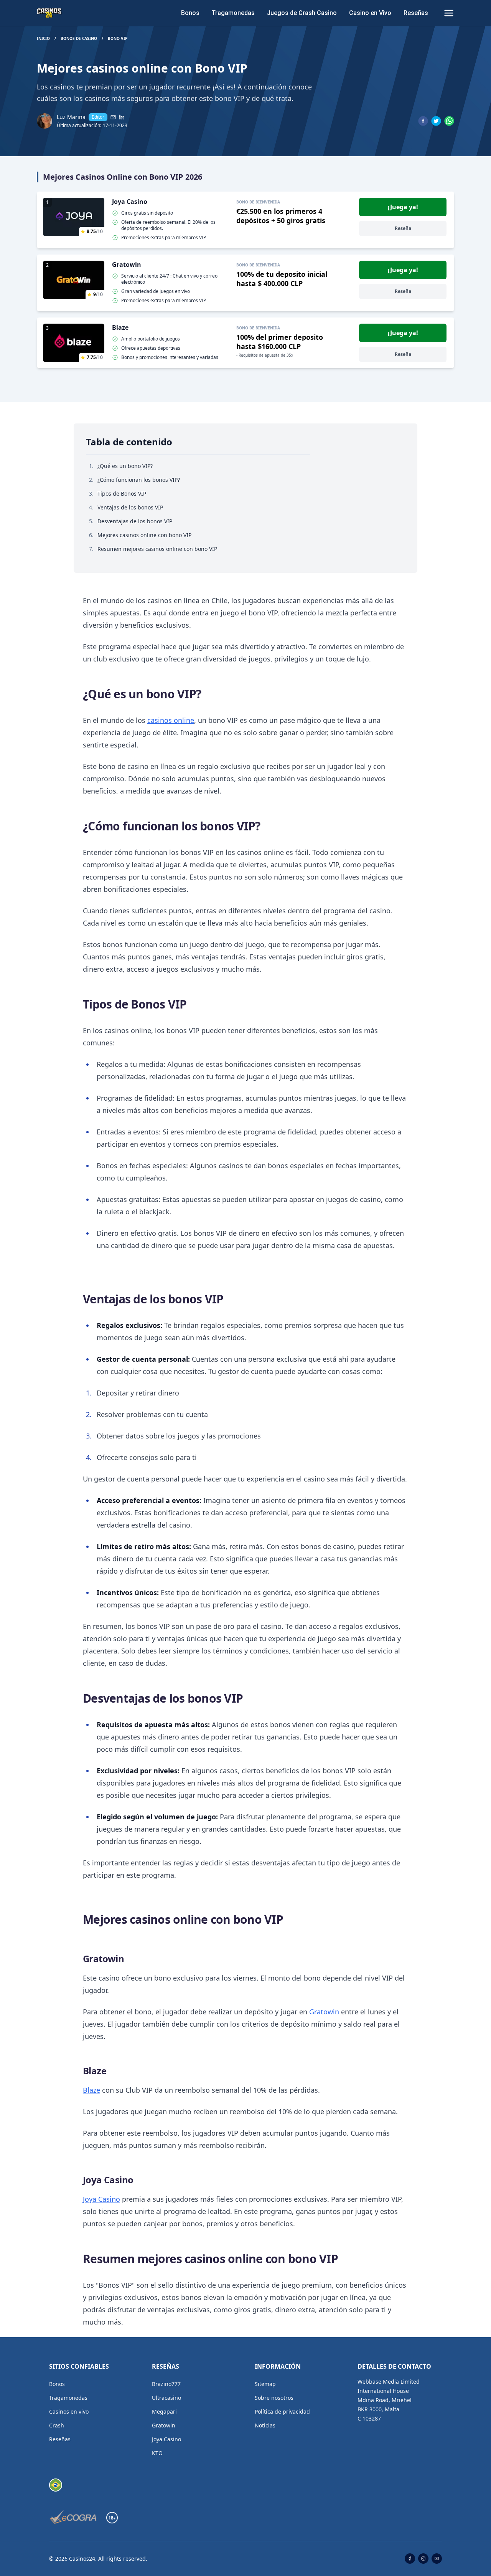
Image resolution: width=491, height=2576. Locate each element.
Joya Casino (101, 2199)
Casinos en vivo (69, 2411)
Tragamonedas (233, 13)
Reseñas (416, 13)
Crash (57, 2425)
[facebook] (423, 121)
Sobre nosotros (274, 2398)
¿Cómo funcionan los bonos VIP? (139, 480)
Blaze (91, 2090)
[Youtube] (437, 2559)
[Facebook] (410, 2559)
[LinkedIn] (113, 117)
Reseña (403, 228)
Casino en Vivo (370, 13)
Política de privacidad (282, 2411)
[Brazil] (56, 2485)
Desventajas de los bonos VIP (135, 521)
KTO (157, 2453)
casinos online (171, 720)
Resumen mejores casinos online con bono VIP (157, 549)
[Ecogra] (73, 2518)
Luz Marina (71, 117)
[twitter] (436, 121)
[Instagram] (423, 2559)
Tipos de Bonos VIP (122, 494)
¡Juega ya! (403, 207)
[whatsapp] (449, 121)
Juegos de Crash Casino (302, 13)
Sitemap (265, 2384)
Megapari (164, 2411)
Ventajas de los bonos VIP (130, 507)
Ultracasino (166, 2398)
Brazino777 (166, 2384)
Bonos (190, 13)
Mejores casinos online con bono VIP (144, 535)
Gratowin (324, 2012)
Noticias (265, 2425)
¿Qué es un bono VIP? (125, 466)
